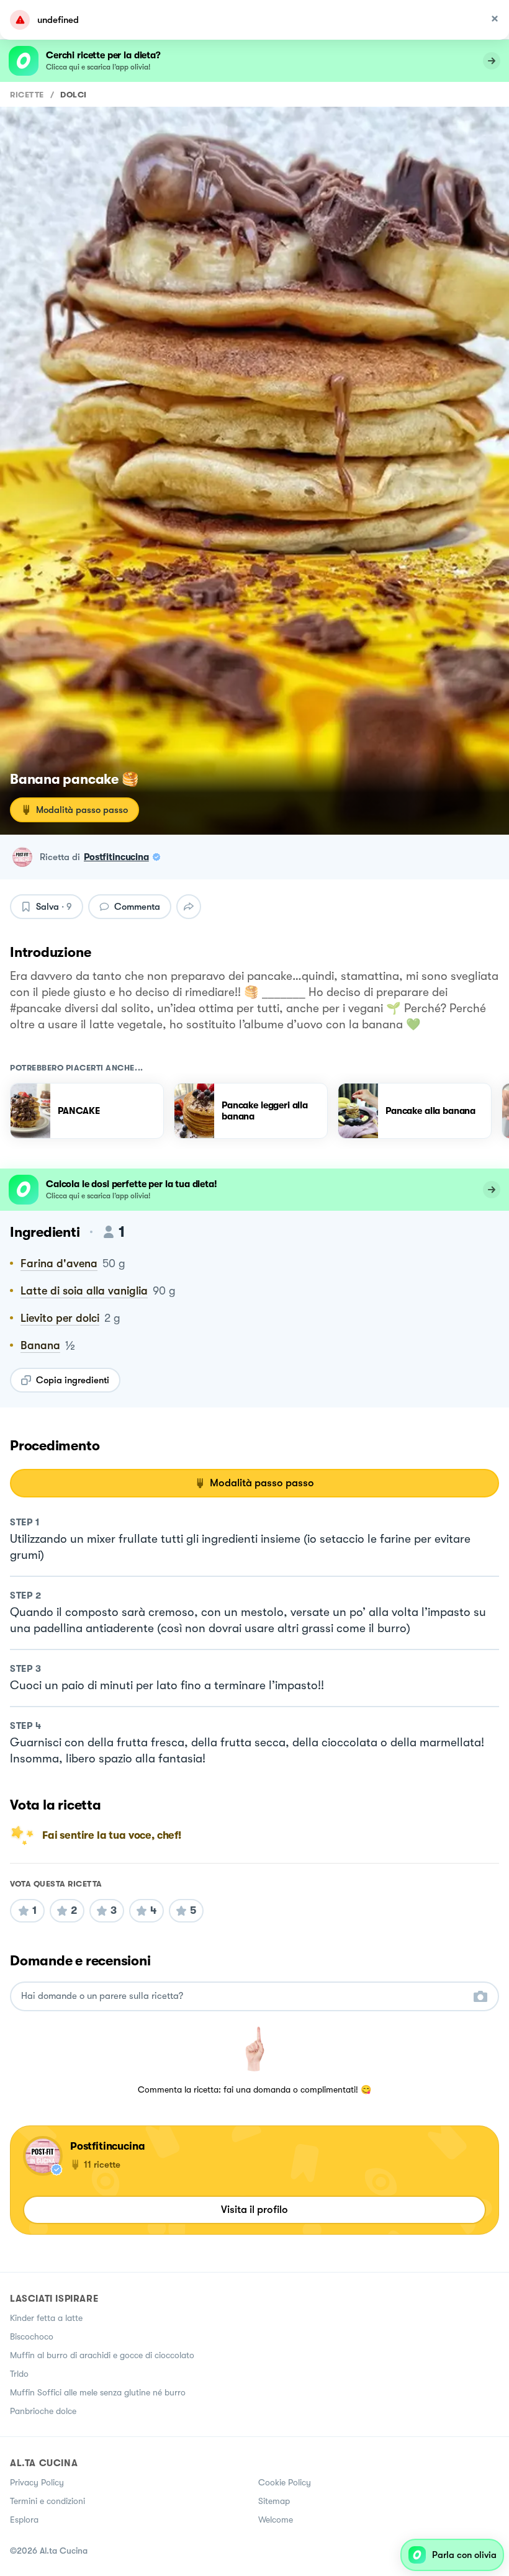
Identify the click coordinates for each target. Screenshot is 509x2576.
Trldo (19, 2374)
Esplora (24, 2520)
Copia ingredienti (73, 1380)
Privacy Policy (37, 2482)
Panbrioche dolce (43, 2411)
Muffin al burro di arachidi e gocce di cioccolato (102, 2355)
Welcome (276, 2520)
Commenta (137, 907)
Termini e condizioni (47, 2501)
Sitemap (274, 2501)
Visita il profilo (254, 2210)
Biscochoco (32, 2336)
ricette (27, 95)
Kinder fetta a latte (46, 2318)
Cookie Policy (285, 2482)
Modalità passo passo (82, 810)
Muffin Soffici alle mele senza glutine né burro (98, 2392)
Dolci (74, 95)
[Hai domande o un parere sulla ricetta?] (243, 1996)
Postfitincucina (116, 857)
